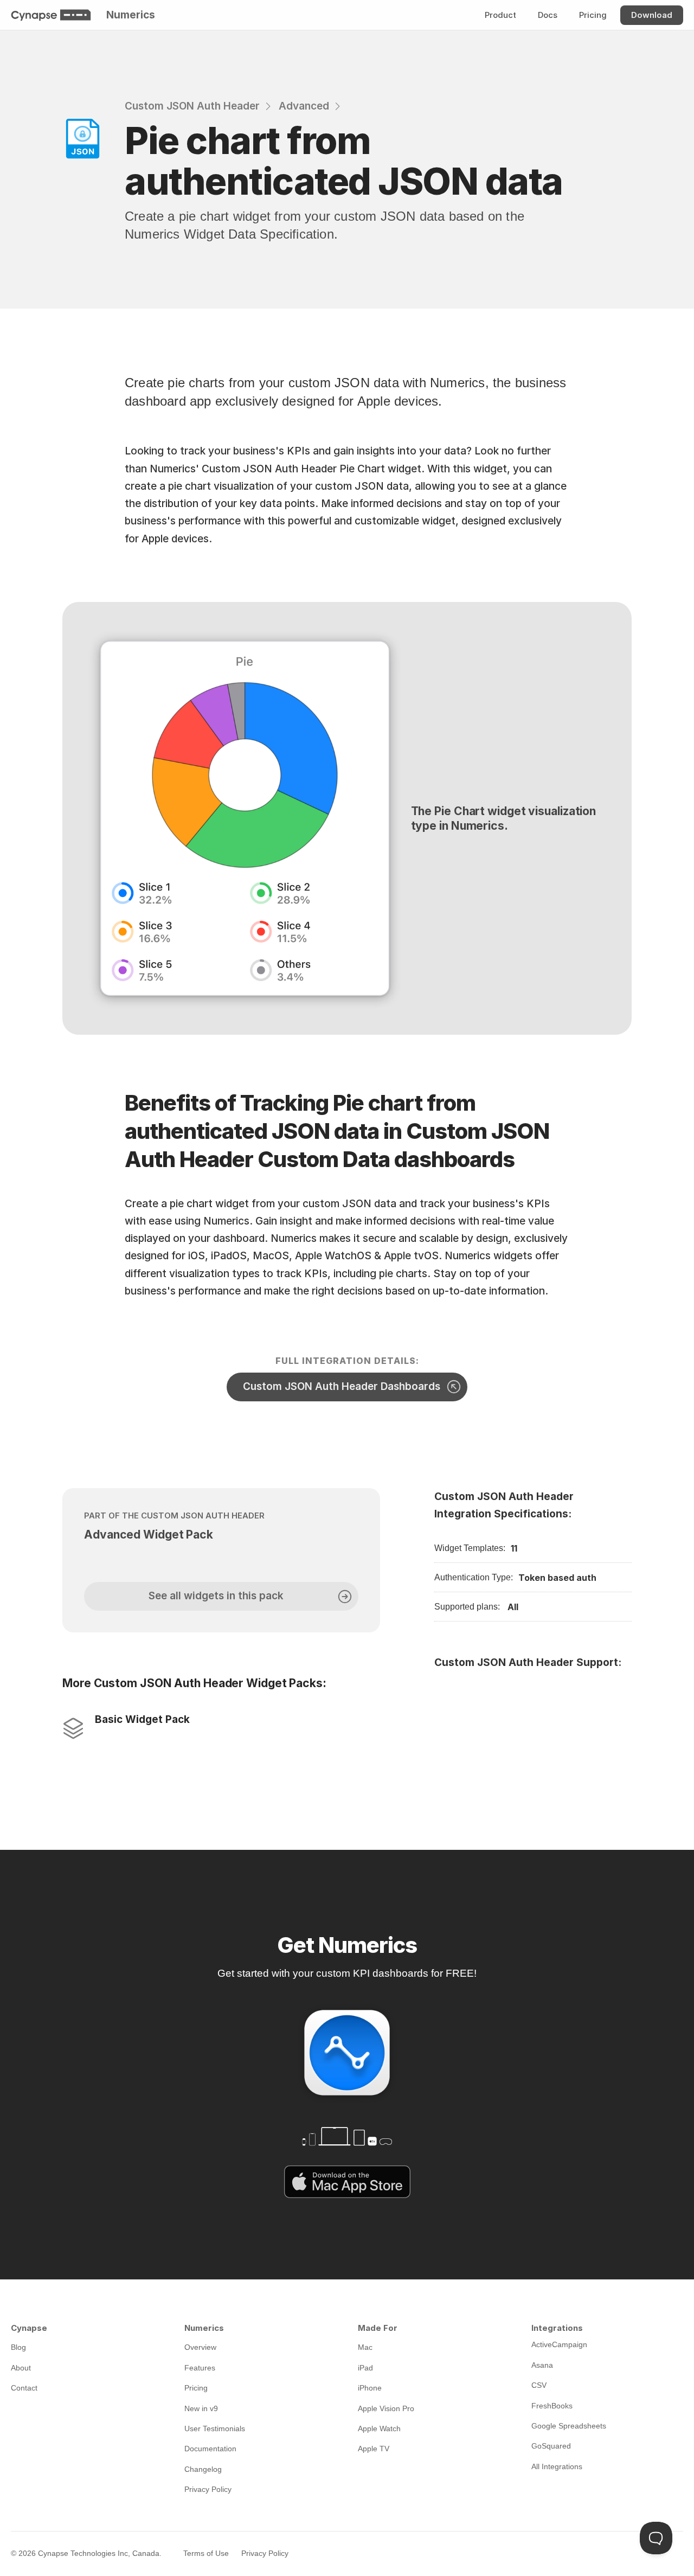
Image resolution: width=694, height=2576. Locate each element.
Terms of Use (206, 2553)
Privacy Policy (265, 2553)
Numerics (131, 15)
